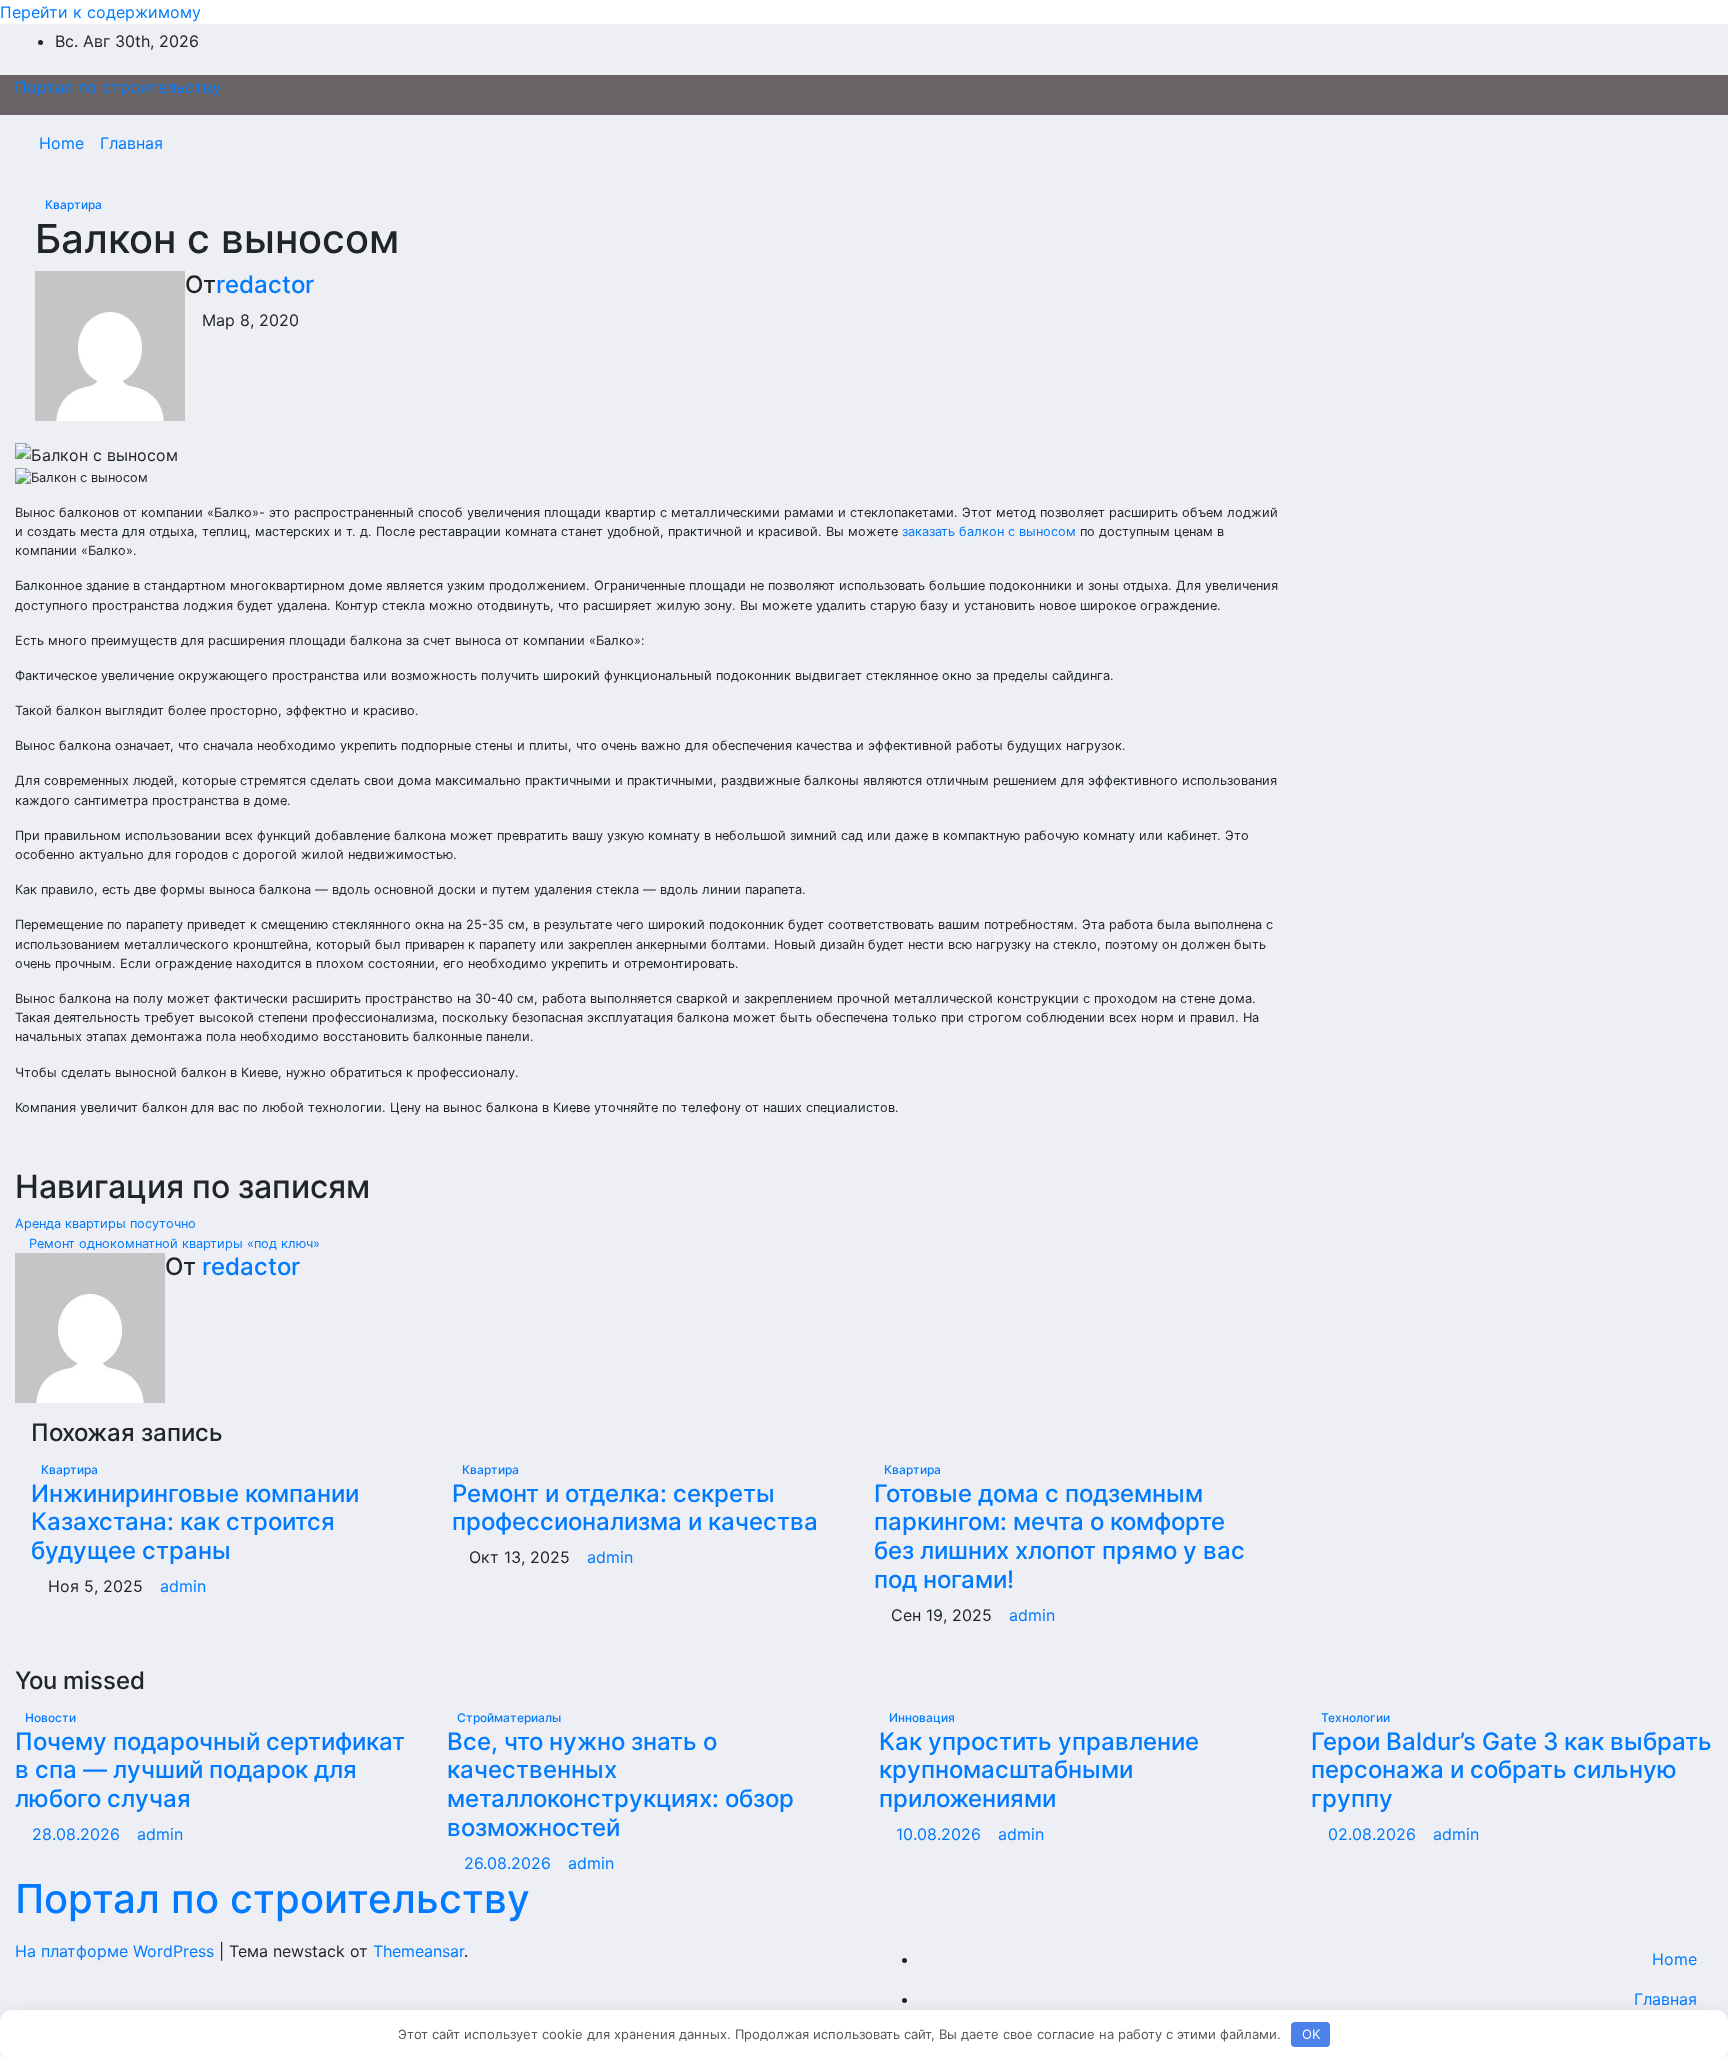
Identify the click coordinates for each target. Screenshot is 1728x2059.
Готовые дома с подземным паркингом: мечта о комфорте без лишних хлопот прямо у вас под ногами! (1059, 1536)
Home (61, 143)
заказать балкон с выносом (989, 531)
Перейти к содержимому (100, 12)
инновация (922, 1717)
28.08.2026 (78, 1834)
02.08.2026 (1374, 1834)
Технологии (1355, 1717)
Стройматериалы (509, 1717)
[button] (1655, 143)
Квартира (73, 204)
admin (183, 1586)
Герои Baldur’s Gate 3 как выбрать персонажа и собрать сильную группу (1511, 1770)
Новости (50, 1717)
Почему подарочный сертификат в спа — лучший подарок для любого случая (210, 1770)
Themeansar (418, 1951)
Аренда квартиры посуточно (107, 1223)
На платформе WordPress (117, 1951)
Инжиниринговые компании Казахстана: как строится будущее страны (195, 1522)
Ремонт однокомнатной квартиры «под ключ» (172, 1243)
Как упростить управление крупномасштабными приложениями (1039, 1770)
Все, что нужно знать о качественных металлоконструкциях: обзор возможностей (620, 1784)
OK (1311, 2034)
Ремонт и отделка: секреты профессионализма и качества (635, 1508)
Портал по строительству (118, 87)
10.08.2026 (941, 1834)
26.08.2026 (510, 1863)
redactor (265, 284)
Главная (131, 143)
